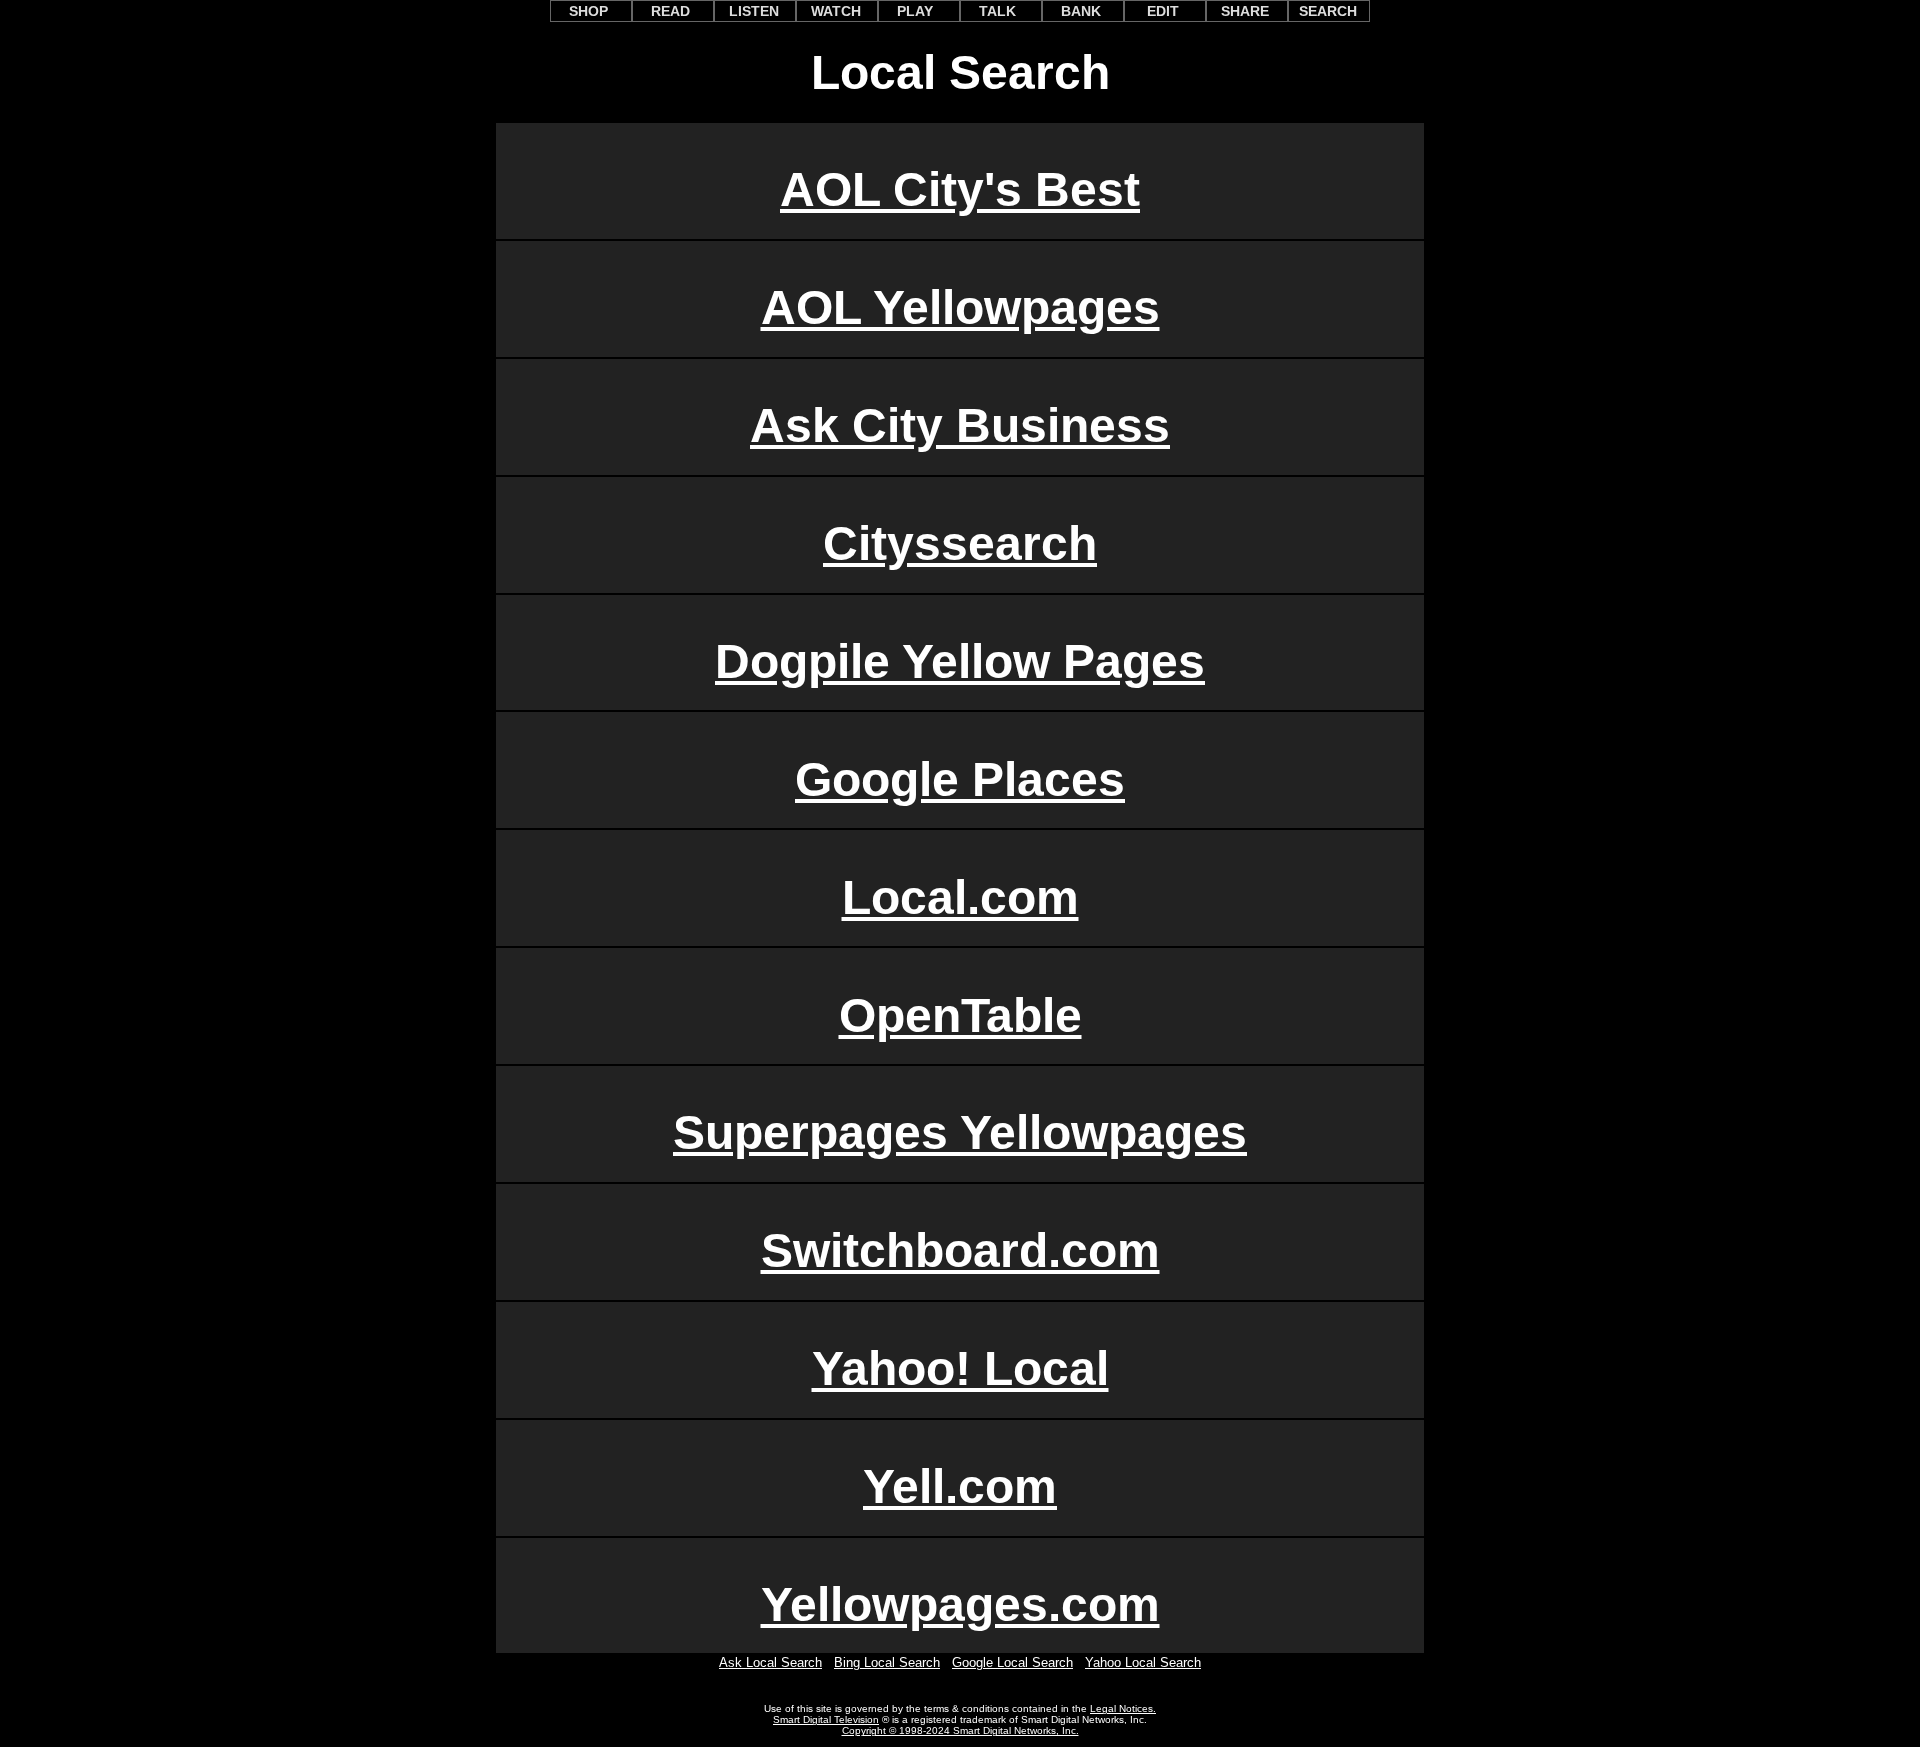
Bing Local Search (887, 1662)
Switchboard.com (960, 1250)
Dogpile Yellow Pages (960, 661)
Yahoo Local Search (1143, 1662)
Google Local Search (1012, 1662)
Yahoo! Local (960, 1368)
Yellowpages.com (960, 1604)
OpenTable (960, 1015)
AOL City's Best (960, 189)
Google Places (960, 779)
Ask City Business (960, 425)
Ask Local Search (770, 1662)
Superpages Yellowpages (960, 1132)
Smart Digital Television (826, 1719)
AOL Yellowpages (960, 307)
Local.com (960, 897)
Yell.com (960, 1486)
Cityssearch (960, 543)
